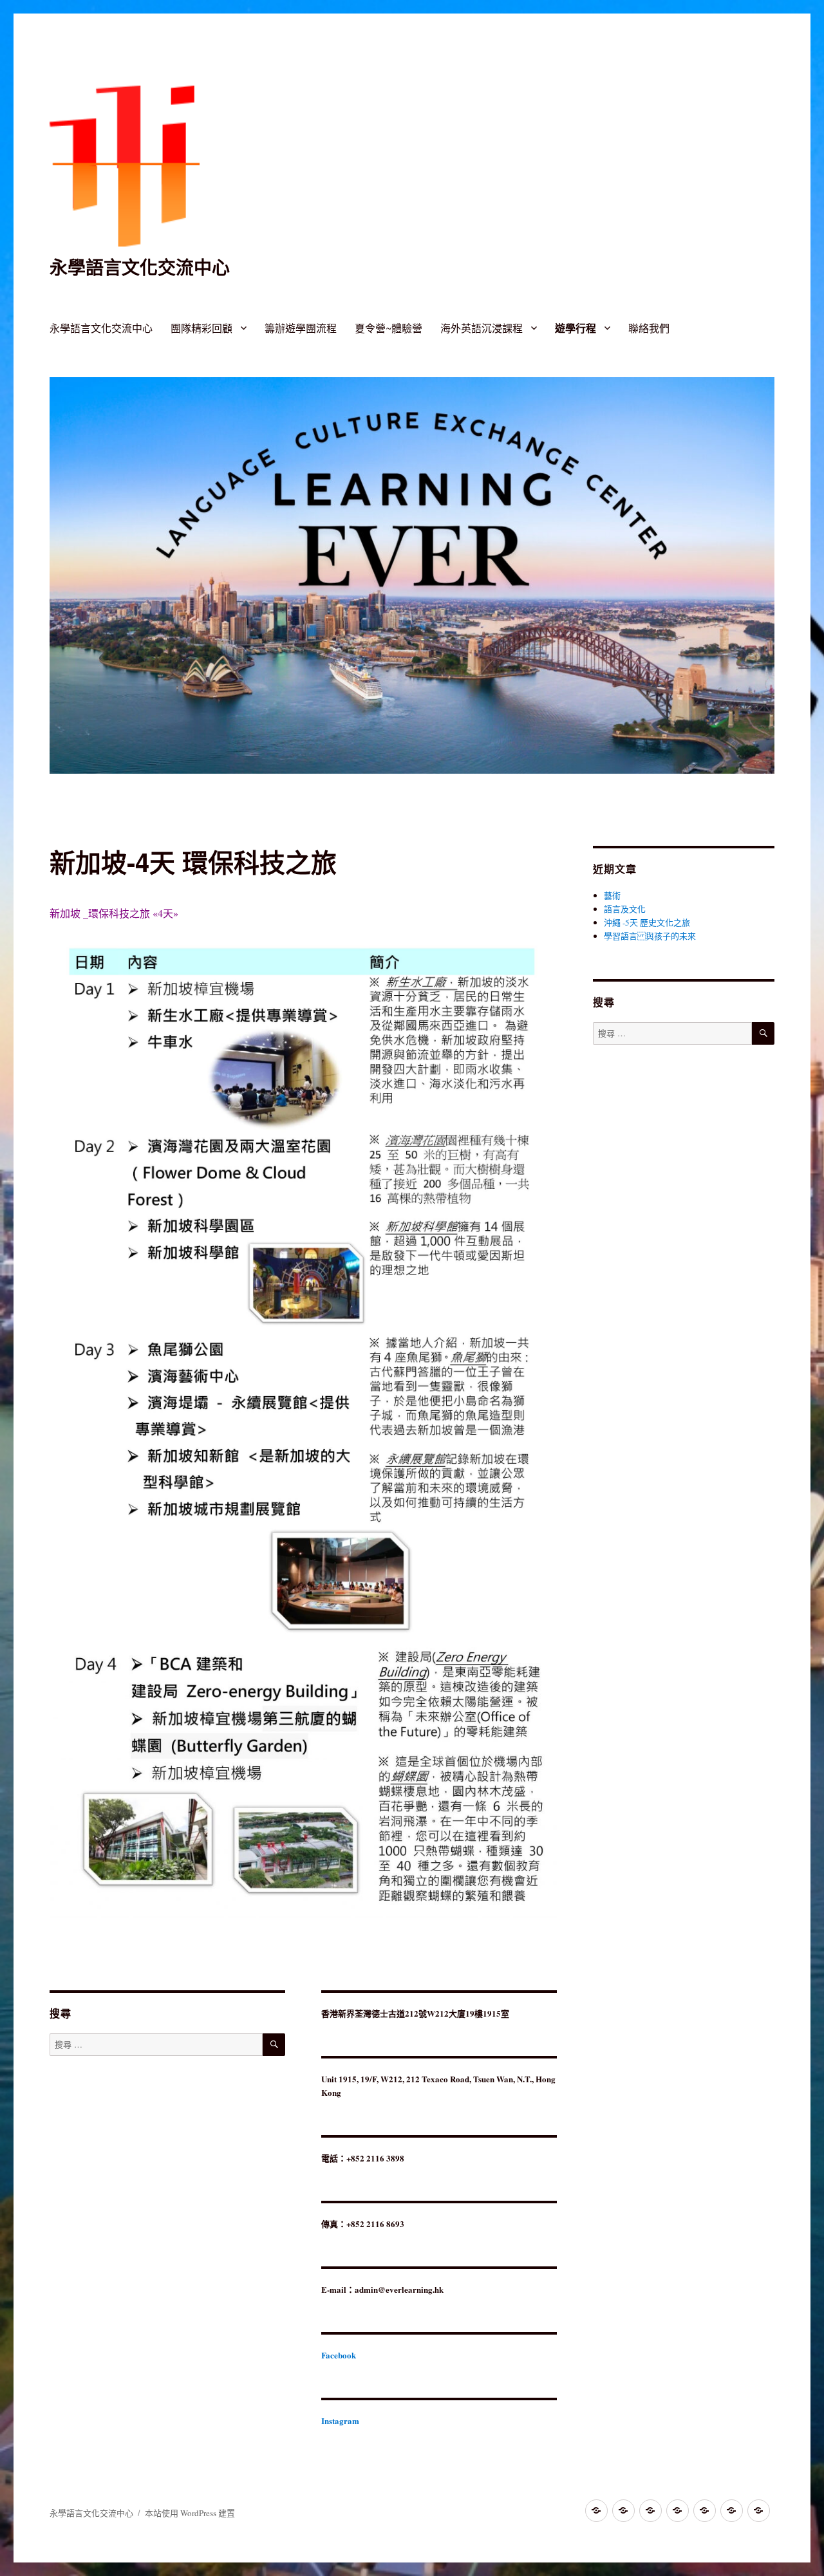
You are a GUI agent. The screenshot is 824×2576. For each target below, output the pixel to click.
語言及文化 (625, 909)
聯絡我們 (649, 328)
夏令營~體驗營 (389, 328)
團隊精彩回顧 (201, 328)
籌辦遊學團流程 (301, 328)
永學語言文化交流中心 (140, 267)
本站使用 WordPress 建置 (190, 2513)
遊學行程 (576, 328)
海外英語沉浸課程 (482, 328)
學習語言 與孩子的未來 (650, 936)
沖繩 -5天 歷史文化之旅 (647, 922)
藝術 (612, 895)
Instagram (340, 2421)
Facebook (339, 2355)
